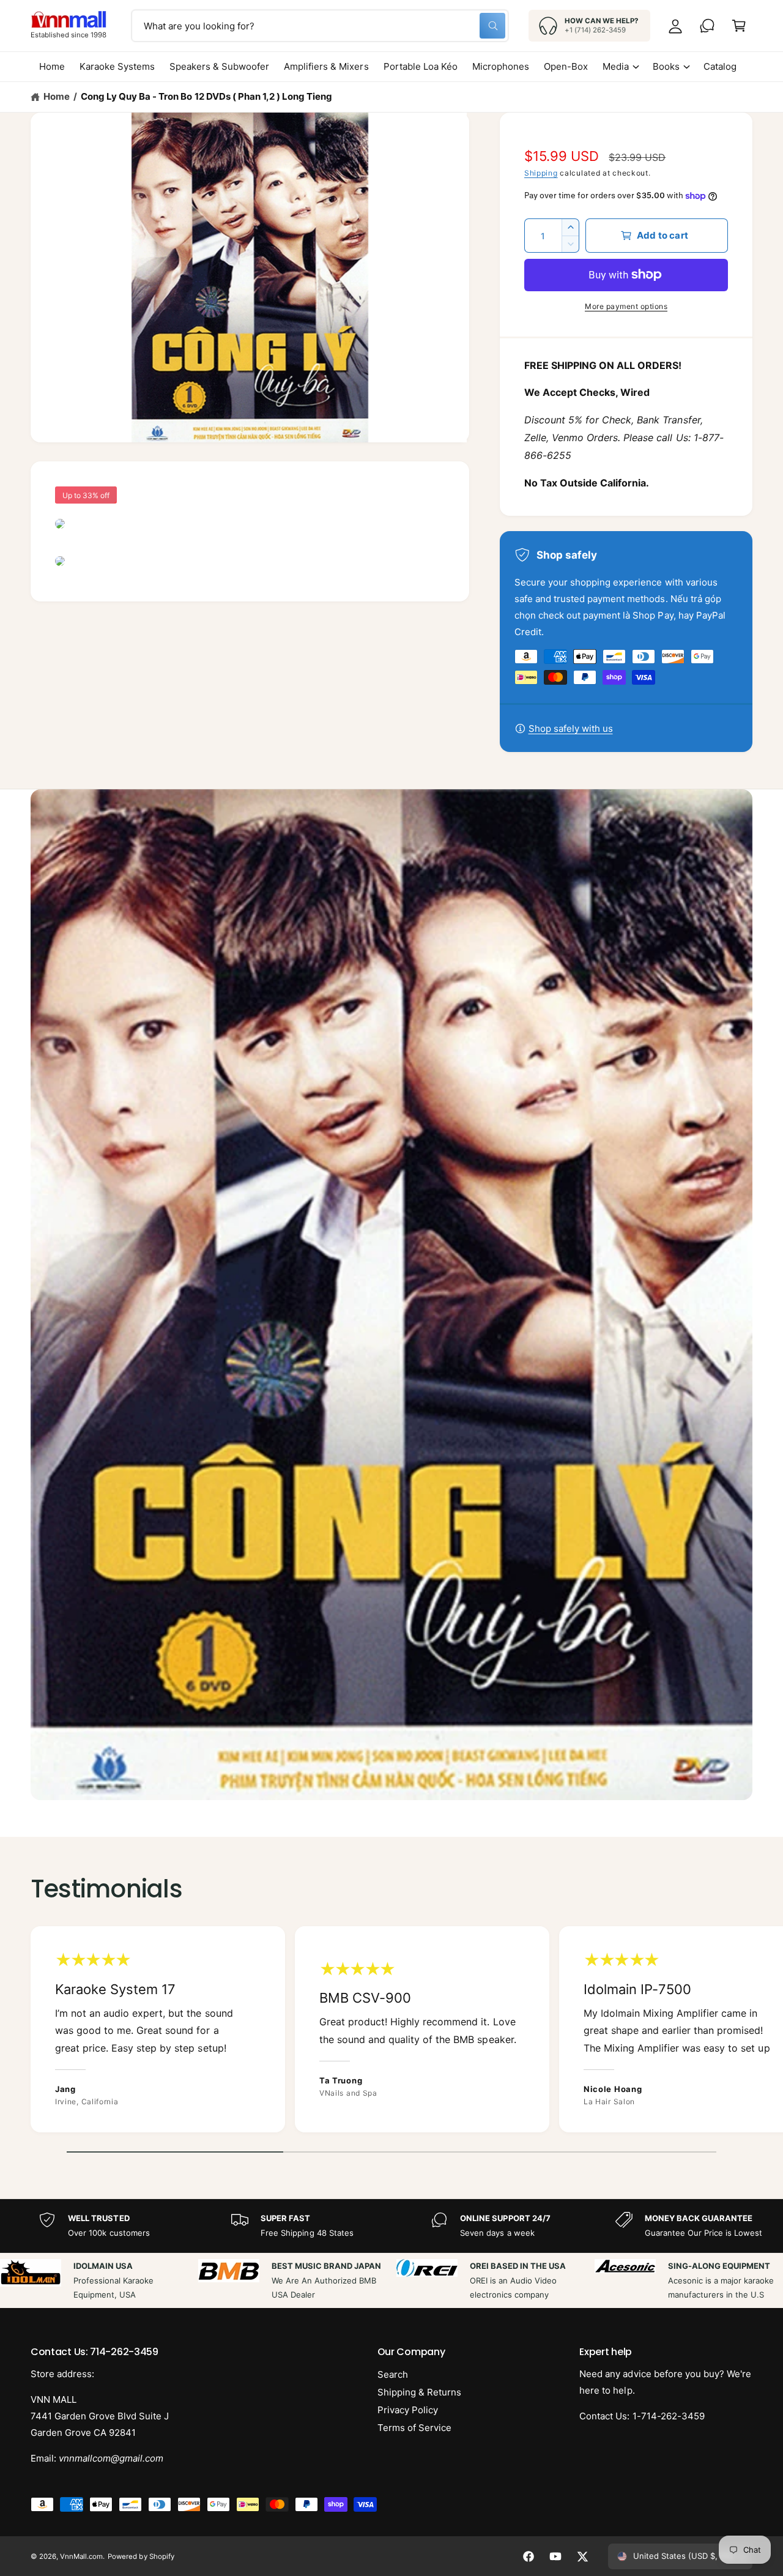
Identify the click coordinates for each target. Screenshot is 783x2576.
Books (666, 66)
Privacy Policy (408, 2410)
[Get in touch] (707, 26)
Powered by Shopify (141, 2556)
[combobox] (320, 26)
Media (616, 66)
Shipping (541, 173)
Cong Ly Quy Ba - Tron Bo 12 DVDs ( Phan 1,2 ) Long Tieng (206, 96)
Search (393, 2374)
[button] (739, 26)
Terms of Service (414, 2428)
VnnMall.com (81, 2556)
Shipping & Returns (419, 2392)
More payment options (626, 306)
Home (57, 96)
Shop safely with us (571, 728)
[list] (391, 2032)
